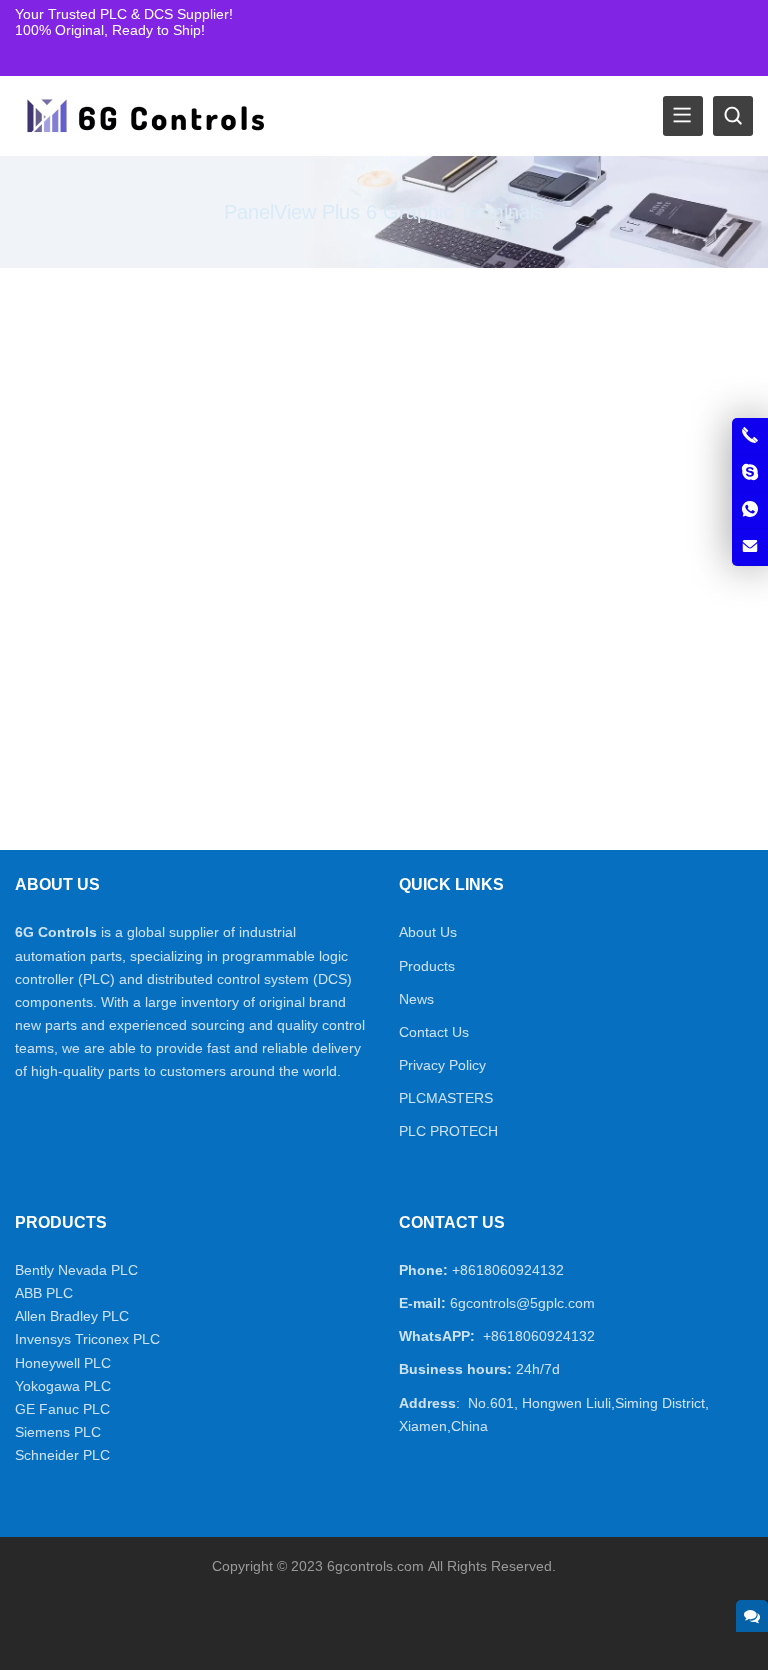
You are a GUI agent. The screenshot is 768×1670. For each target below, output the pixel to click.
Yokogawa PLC (63, 1386)
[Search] (733, 116)
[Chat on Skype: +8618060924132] (750, 473)
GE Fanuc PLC (62, 1409)
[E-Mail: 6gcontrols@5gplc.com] (750, 547)
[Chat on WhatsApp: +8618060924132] (750, 510)
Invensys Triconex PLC (87, 1339)
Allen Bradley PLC (72, 1316)
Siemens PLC (58, 1432)
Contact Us (434, 1032)
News (416, 999)
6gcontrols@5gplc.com (522, 1303)
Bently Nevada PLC (76, 1270)
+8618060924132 (508, 1270)
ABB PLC (44, 1293)
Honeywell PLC (63, 1363)
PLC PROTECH (448, 1131)
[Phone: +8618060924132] (750, 436)
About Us (428, 932)
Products (427, 966)
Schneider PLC (62, 1455)
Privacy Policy (442, 1065)
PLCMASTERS (446, 1098)
